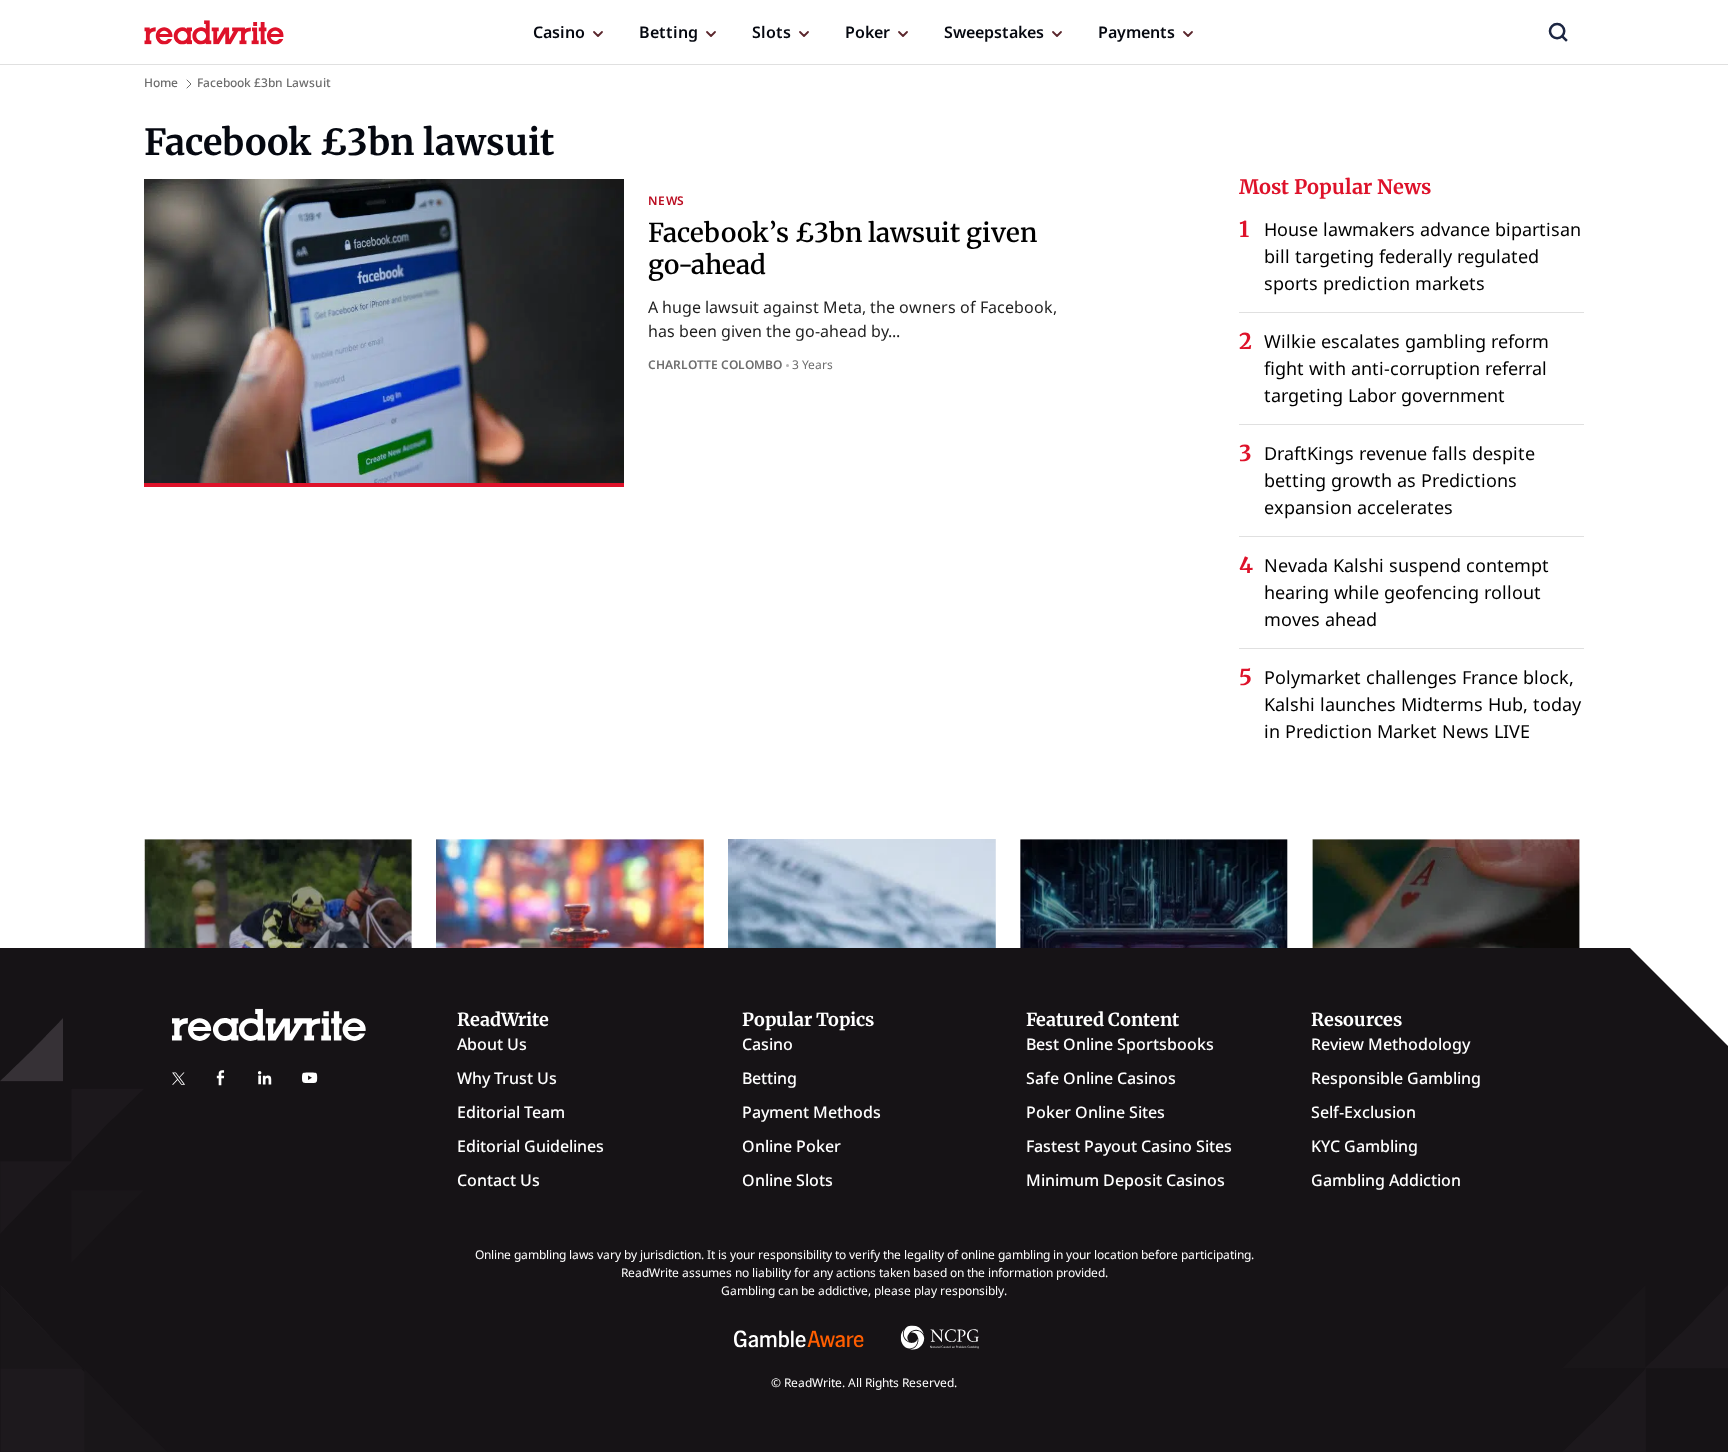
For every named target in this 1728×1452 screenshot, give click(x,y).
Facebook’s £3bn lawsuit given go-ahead (842, 248)
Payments (1136, 32)
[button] (1558, 32)
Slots (771, 32)
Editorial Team (511, 1112)
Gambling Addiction (1386, 1180)
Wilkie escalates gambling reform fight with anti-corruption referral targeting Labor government (1406, 368)
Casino (559, 32)
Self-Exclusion (1363, 1112)
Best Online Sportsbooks (1120, 1044)
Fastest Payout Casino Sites (1129, 1146)
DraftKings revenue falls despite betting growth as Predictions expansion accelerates (1399, 480)
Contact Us (498, 1180)
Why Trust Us (507, 1078)
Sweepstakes (994, 32)
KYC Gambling (1364, 1146)
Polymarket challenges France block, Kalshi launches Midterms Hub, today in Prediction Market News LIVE (1422, 704)
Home (161, 82)
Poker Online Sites (1095, 1112)
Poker (867, 32)
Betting (668, 32)
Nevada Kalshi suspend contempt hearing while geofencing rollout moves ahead (1406, 592)
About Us (492, 1044)
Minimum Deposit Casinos (1125, 1180)
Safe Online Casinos (1101, 1078)
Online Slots (787, 1180)
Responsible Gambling (1396, 1078)
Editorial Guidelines (530, 1146)
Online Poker (791, 1146)
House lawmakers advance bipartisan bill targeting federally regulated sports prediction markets (1422, 256)
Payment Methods (811, 1112)
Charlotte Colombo (715, 364)
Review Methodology (1390, 1044)
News (666, 200)
